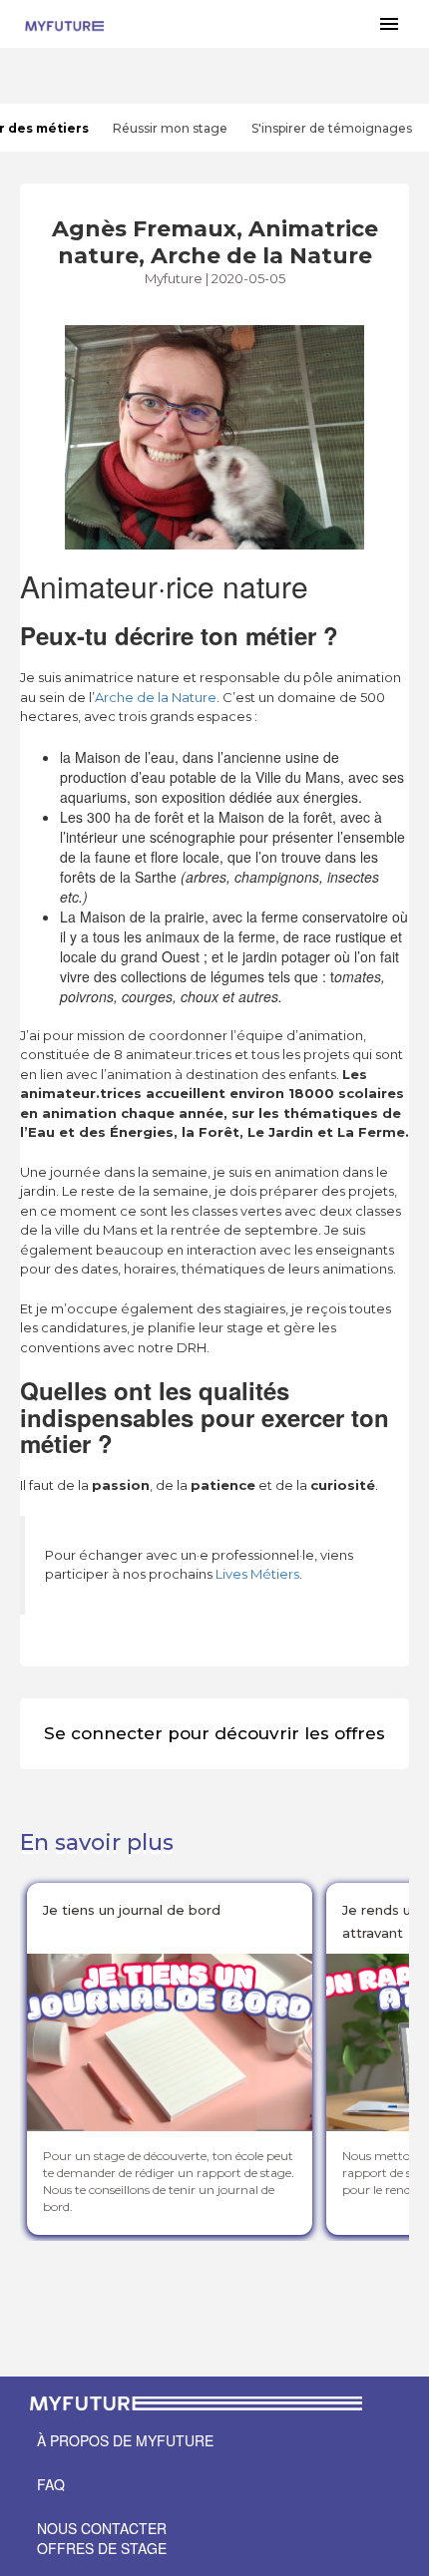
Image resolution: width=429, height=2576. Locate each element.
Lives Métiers (256, 1574)
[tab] (170, 128)
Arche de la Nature (156, 697)
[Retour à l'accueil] (64, 24)
